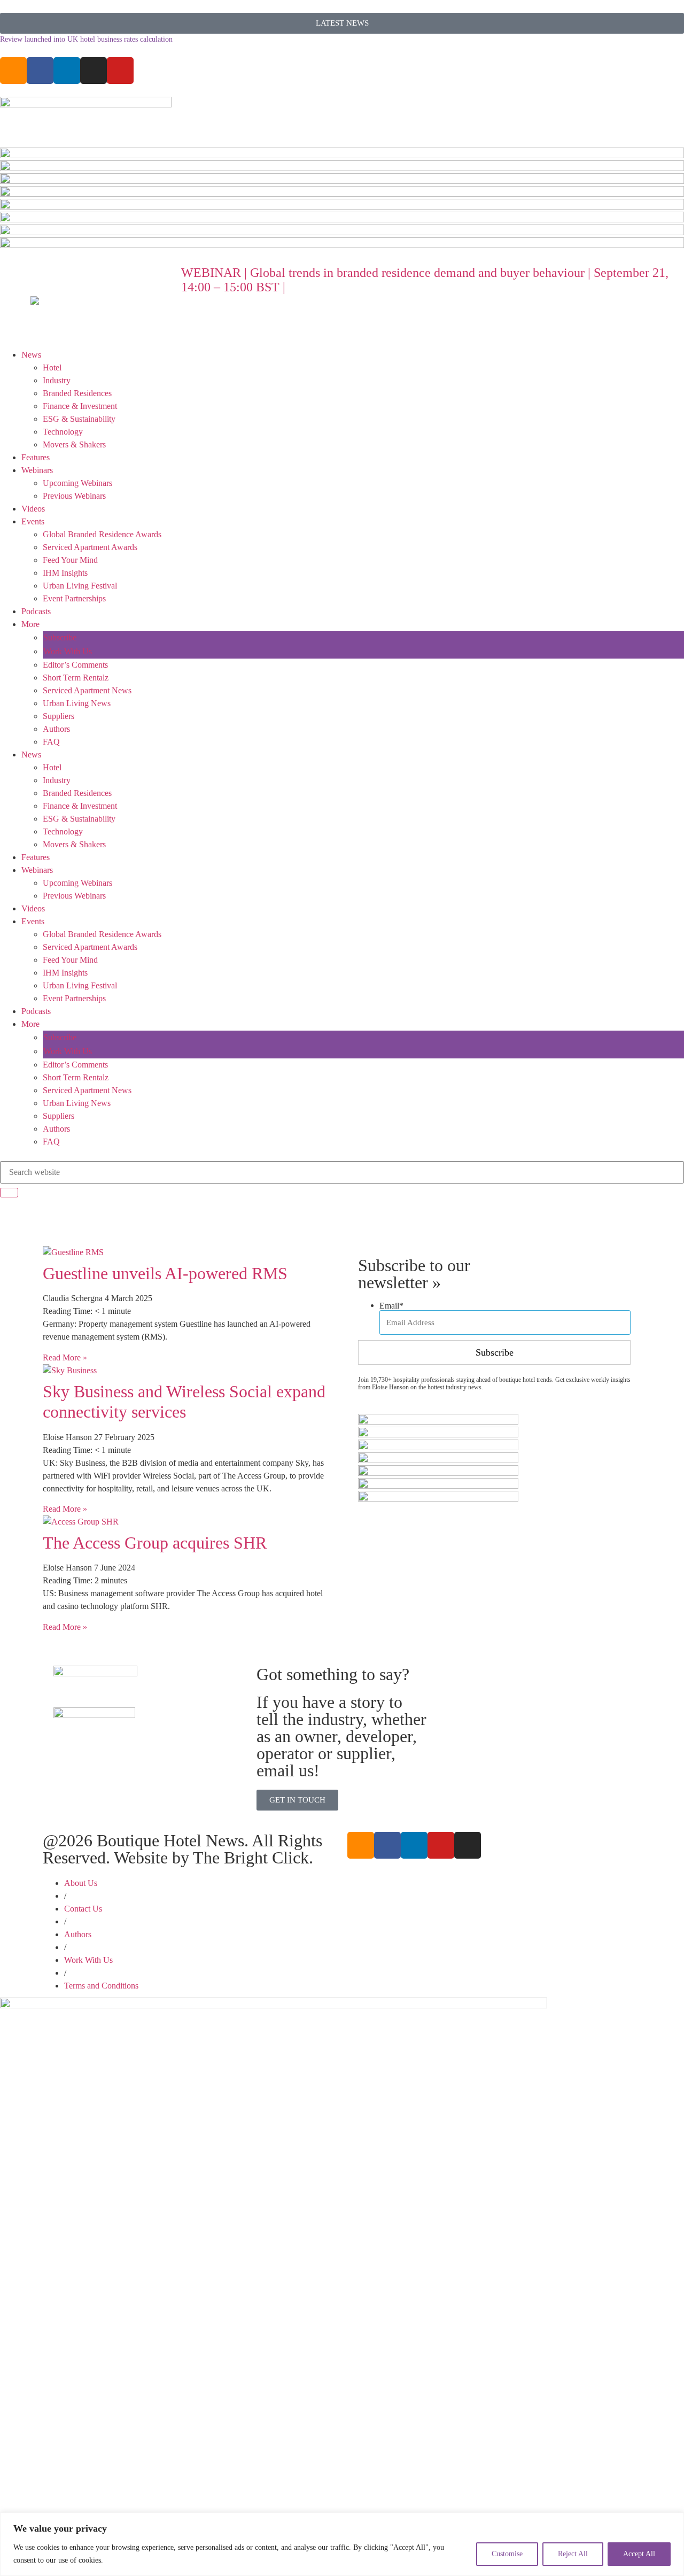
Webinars (37, 470)
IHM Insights (65, 573)
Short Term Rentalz (76, 678)
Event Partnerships (74, 598)
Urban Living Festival (80, 586)
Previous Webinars (74, 496)
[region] (342, 2544)
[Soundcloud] (13, 71)
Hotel (52, 368)
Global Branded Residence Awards (102, 534)
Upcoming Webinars (77, 483)
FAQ (51, 742)
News (31, 355)
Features (36, 457)
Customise (507, 2554)
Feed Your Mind (70, 560)
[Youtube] (120, 71)
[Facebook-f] (40, 71)
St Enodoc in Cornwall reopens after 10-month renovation (88, 39)
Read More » (65, 1357)
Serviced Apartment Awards (90, 547)
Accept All (639, 2554)
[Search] (9, 1193)
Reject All (573, 2554)
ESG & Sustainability (79, 419)
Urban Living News (77, 703)
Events (33, 521)
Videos (33, 509)
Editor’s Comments (75, 665)
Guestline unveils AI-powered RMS (165, 1273)
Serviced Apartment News (87, 690)
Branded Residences (77, 393)
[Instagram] (94, 71)
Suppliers (59, 716)
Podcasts (36, 611)
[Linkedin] (67, 71)
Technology (63, 432)
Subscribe (60, 637)
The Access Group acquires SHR (155, 1543)
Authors (56, 729)
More (30, 624)
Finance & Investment (80, 406)
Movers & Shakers (74, 444)
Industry (57, 380)
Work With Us (68, 651)
